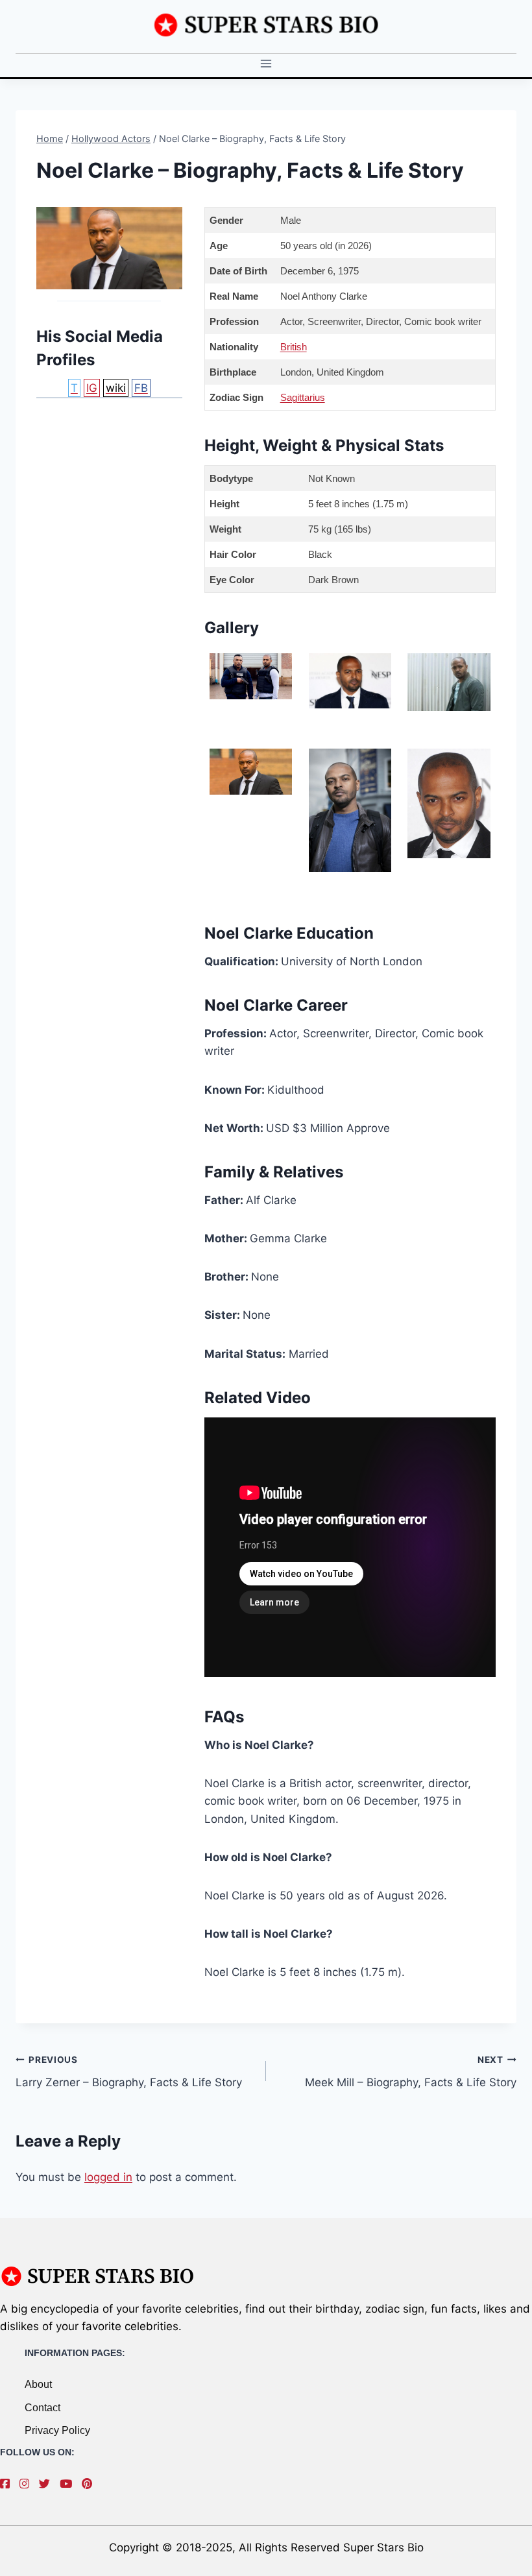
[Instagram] (28, 2484)
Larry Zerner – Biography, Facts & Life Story (129, 2072)
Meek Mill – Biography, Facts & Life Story (411, 2072)
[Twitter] (48, 2484)
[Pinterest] (90, 2484)
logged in (108, 2177)
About (38, 2384)
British (294, 347)
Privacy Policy (57, 2430)
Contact (42, 2408)
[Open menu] (266, 64)
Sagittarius (303, 397)
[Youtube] (69, 2484)
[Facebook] (8, 2484)
